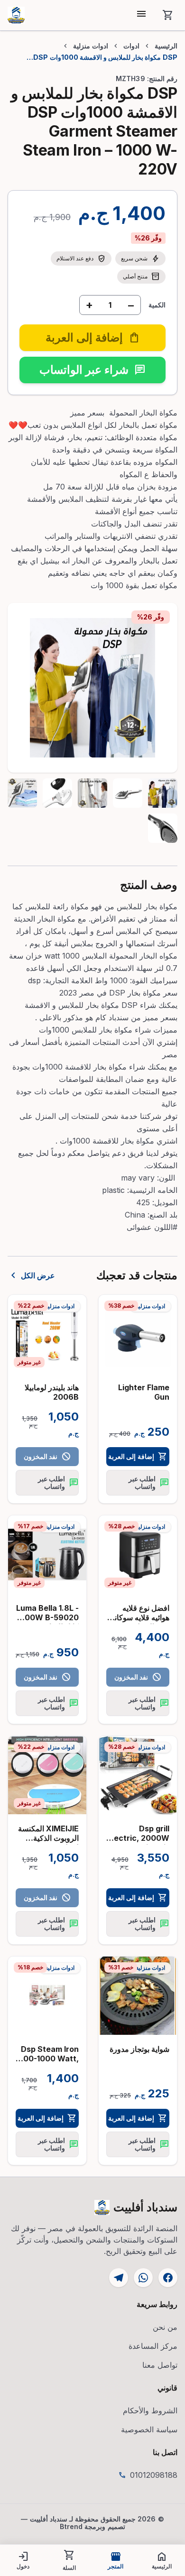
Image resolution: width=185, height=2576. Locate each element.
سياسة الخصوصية (149, 2429)
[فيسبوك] (168, 2278)
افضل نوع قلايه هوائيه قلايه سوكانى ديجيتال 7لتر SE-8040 (139, 1622)
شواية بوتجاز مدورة (139, 2049)
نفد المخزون (47, 1457)
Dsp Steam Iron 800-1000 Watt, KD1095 (48, 2059)
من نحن (165, 2327)
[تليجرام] (119, 2278)
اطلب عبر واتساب (149, 1482)
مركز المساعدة (153, 2346)
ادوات (131, 46)
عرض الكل (31, 1275)
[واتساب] (143, 2278)
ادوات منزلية (91, 46)
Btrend (71, 2526)
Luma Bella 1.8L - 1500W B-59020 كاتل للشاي (47, 1617)
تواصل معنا (160, 2365)
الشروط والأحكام (150, 2410)
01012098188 (154, 2475)
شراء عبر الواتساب (92, 370)
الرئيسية (166, 46)
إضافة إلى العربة (138, 1457)
